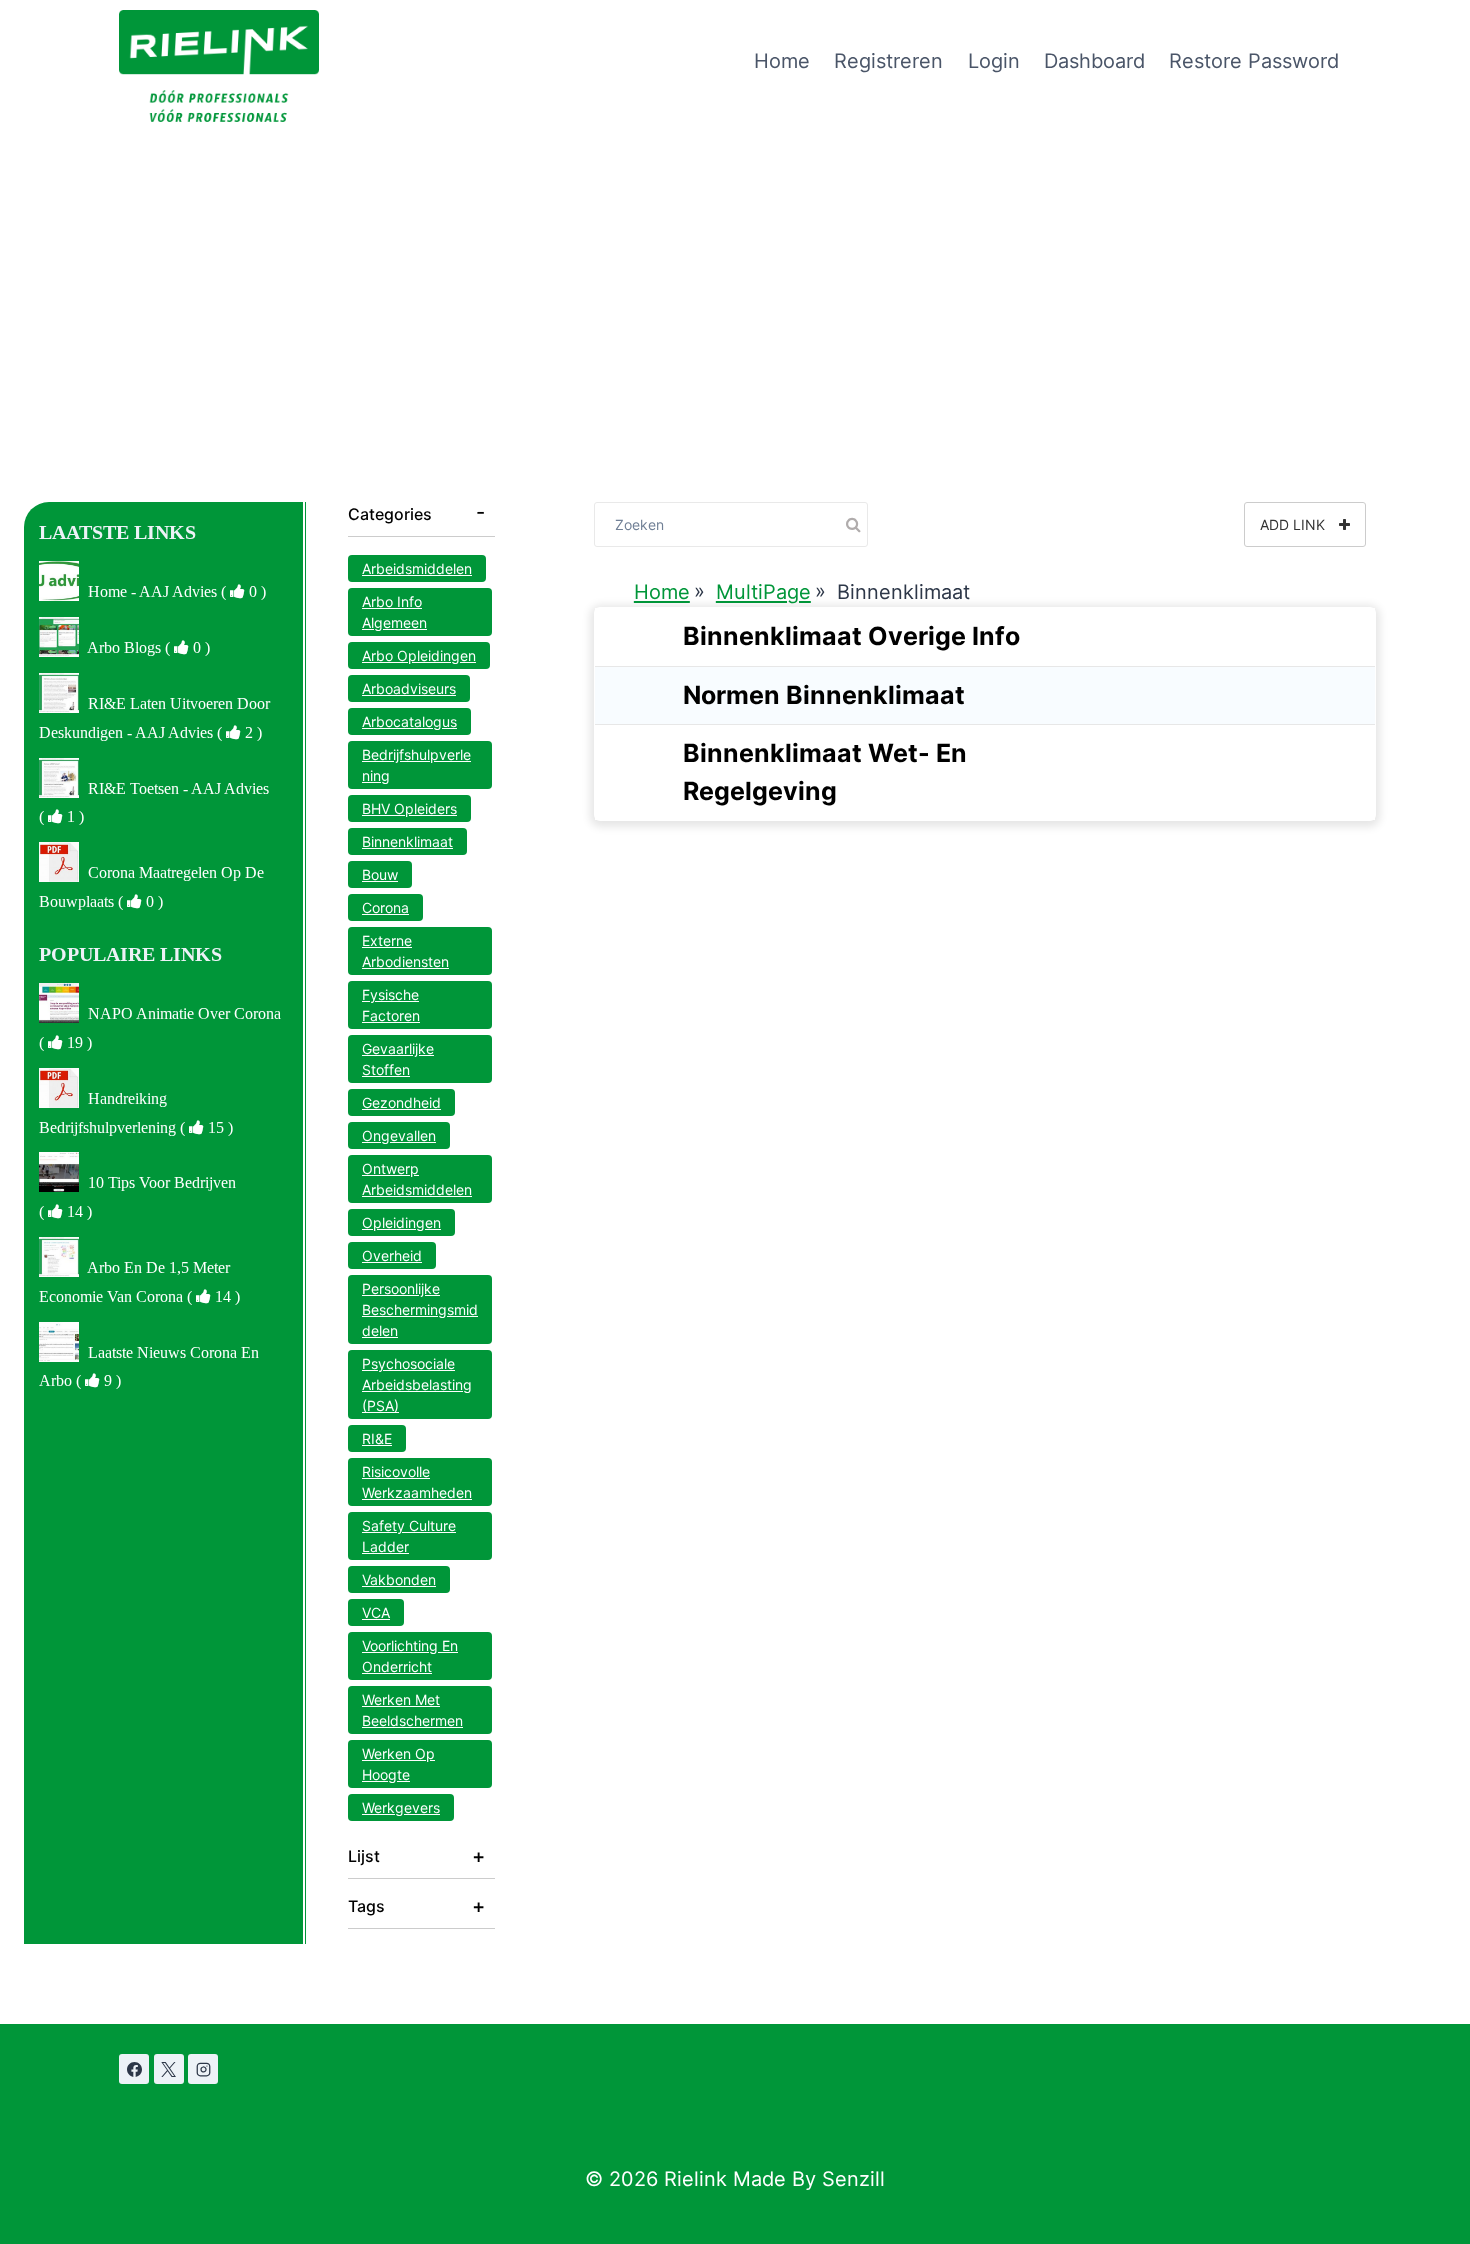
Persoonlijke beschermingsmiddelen (420, 1309)
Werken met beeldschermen (412, 1710)
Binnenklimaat (407, 841)
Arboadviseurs (409, 688)
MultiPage (763, 592)
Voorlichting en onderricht (410, 1656)
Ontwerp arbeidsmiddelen (417, 1179)
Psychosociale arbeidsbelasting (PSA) (417, 1384)
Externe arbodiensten (405, 951)
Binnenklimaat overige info (851, 636)
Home (782, 61)
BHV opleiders (409, 808)
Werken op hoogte (398, 1764)
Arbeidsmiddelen (417, 568)
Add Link (1294, 524)
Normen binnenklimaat (824, 695)
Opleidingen (401, 1222)
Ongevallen (399, 1135)
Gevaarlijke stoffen (398, 1059)
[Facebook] (134, 2069)
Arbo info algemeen (394, 612)
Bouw (380, 874)
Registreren (888, 61)
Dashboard (1094, 61)
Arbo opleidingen (419, 655)
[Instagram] (203, 2069)
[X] (169, 2069)
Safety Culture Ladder (409, 1536)
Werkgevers (401, 1807)
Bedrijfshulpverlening (416, 765)
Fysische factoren (391, 1005)
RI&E (377, 1438)
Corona (385, 907)
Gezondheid (401, 1102)
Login (994, 61)
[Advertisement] (735, 272)
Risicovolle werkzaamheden (417, 1482)
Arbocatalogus (409, 721)
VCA (376, 1612)
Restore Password (1254, 61)
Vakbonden (399, 1579)
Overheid (392, 1255)
